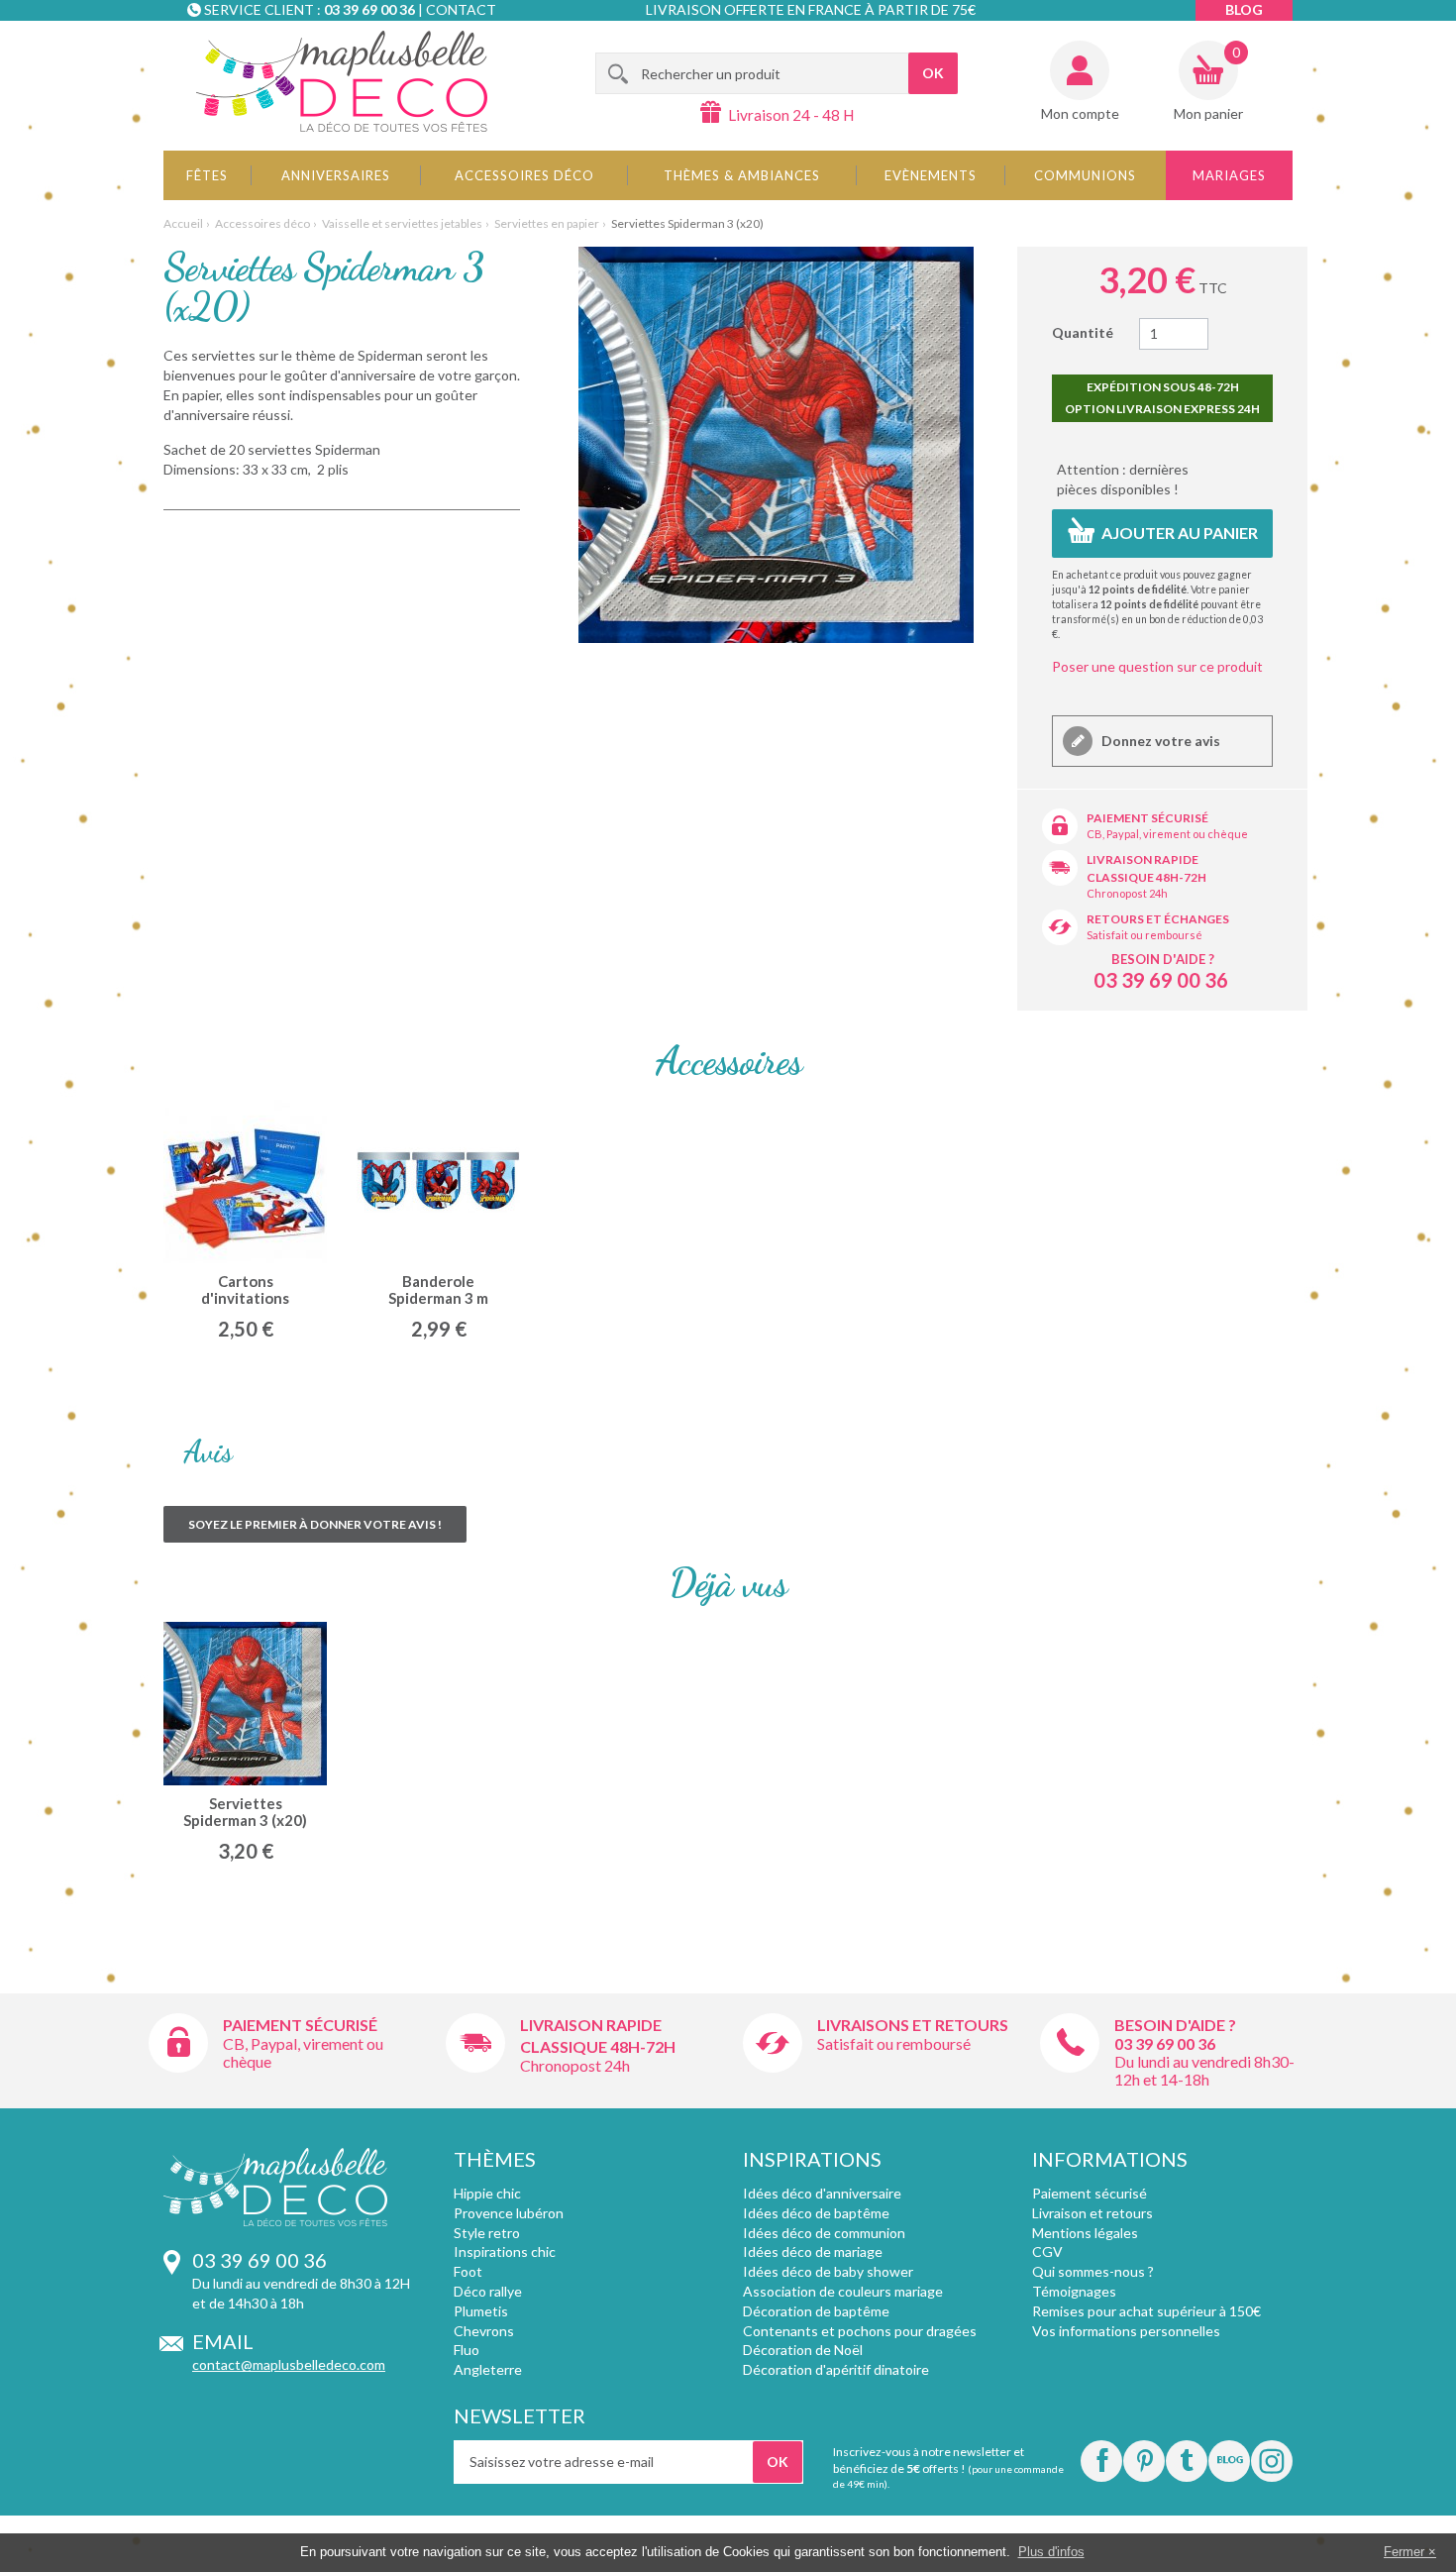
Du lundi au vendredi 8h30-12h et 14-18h (1204, 2070)
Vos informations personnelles (1126, 2331)
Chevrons (484, 2331)
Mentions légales (1085, 2233)
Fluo (467, 2350)
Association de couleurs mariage (843, 2291)
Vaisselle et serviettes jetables (402, 223)
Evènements (931, 175)
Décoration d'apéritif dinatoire (836, 2369)
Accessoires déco (524, 175)
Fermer (1404, 2552)
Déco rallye (488, 2291)
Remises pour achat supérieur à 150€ (1146, 2311)
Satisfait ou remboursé (1144, 935)
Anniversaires (336, 175)
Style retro (487, 2233)
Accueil (183, 223)
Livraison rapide (1143, 859)
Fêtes (207, 175)
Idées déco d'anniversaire (822, 2193)
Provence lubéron (509, 2213)
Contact (461, 9)
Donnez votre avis (1159, 741)
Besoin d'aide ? (1163, 959)
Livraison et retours (1092, 2213)
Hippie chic (487, 2193)
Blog (1244, 9)
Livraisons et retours (913, 2025)
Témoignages (1074, 2291)
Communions (1085, 175)
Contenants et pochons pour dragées (860, 2331)
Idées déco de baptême (816, 2213)
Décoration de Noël (803, 2350)
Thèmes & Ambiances (742, 175)
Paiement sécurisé (1147, 818)
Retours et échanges (1158, 919)
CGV (1047, 2251)
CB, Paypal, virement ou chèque (1167, 834)
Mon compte (1080, 113)
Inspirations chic (505, 2251)
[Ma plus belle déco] (342, 81)
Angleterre (488, 2369)
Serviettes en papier (547, 223)
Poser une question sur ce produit (1157, 666)
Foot (468, 2271)
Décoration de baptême (816, 2311)
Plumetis (481, 2311)
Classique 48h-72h (1146, 877)
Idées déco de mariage (813, 2251)
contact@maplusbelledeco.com (289, 2364)
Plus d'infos (1051, 2552)
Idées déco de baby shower (828, 2271)
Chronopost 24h (1127, 893)
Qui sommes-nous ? (1093, 2271)
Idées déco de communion (824, 2233)
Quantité (1083, 332)
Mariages (1229, 175)
